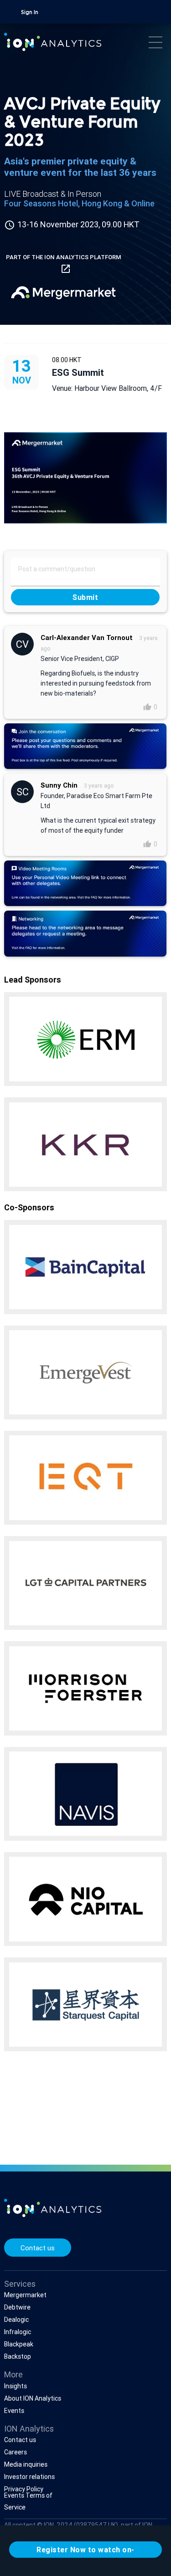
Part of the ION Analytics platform (63, 264)
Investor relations (29, 2477)
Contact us (38, 2248)
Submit (86, 597)
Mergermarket (25, 2295)
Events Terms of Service (28, 2502)
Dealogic (16, 2320)
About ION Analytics (33, 2398)
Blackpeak (19, 2344)
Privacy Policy (24, 2489)
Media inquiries (26, 2464)
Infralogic (18, 2332)
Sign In (30, 13)
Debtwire (17, 2307)
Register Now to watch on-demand (85, 2551)
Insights (16, 2386)
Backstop (18, 2356)
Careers (16, 2452)
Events (14, 2411)
